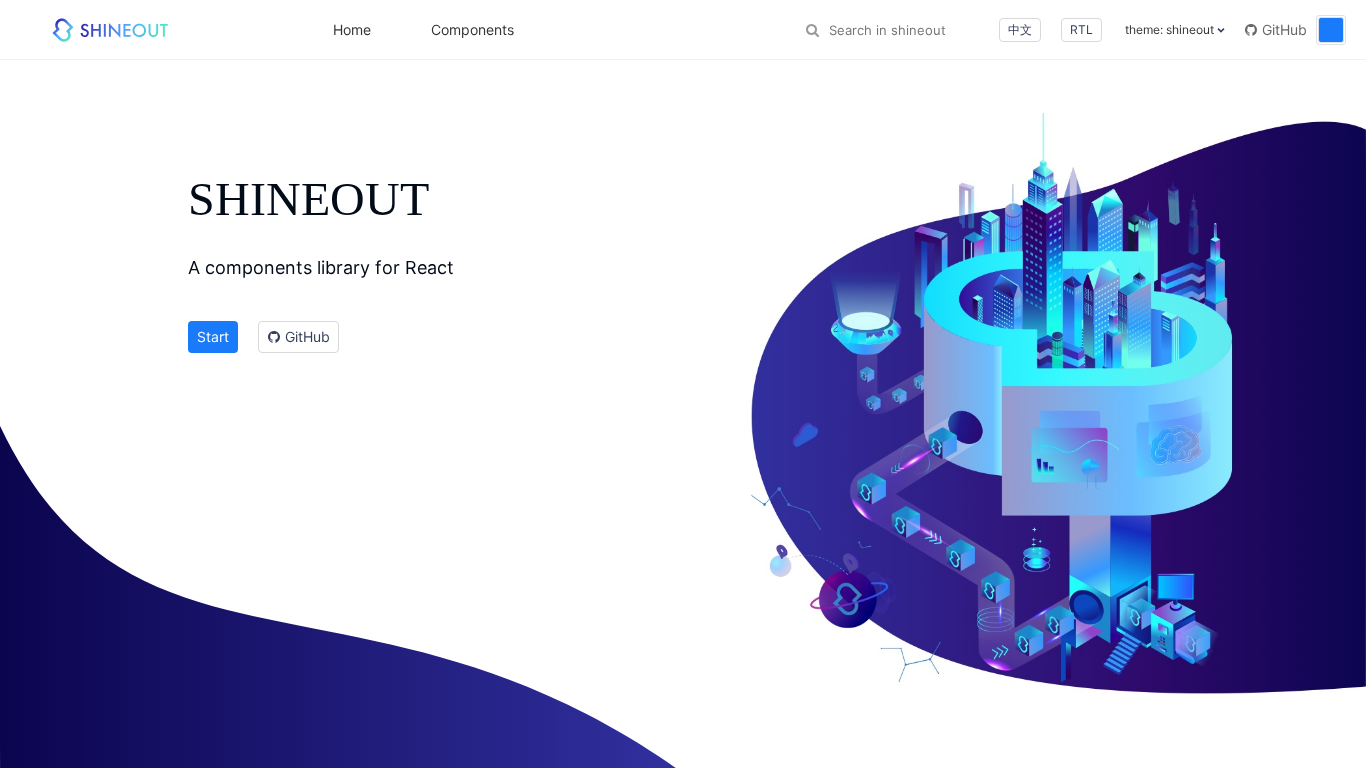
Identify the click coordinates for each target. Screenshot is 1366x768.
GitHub (1282, 29)
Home (352, 29)
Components (472, 29)
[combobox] (907, 30)
